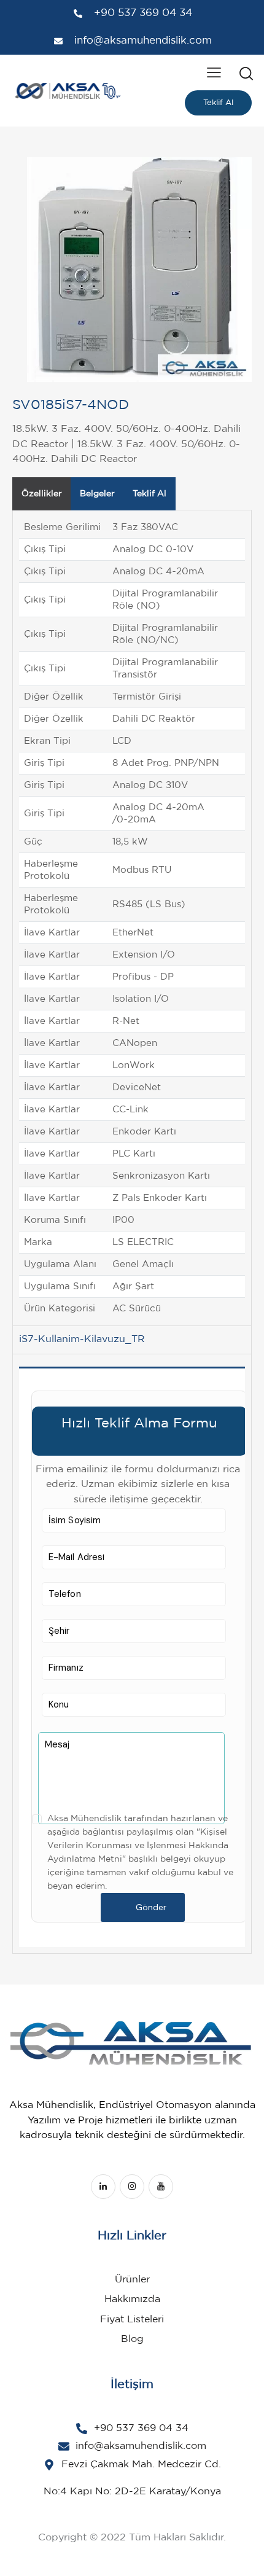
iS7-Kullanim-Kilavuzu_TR (82, 1339)
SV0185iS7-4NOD (71, 405)
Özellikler (42, 494)
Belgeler (97, 494)
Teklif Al (218, 103)
